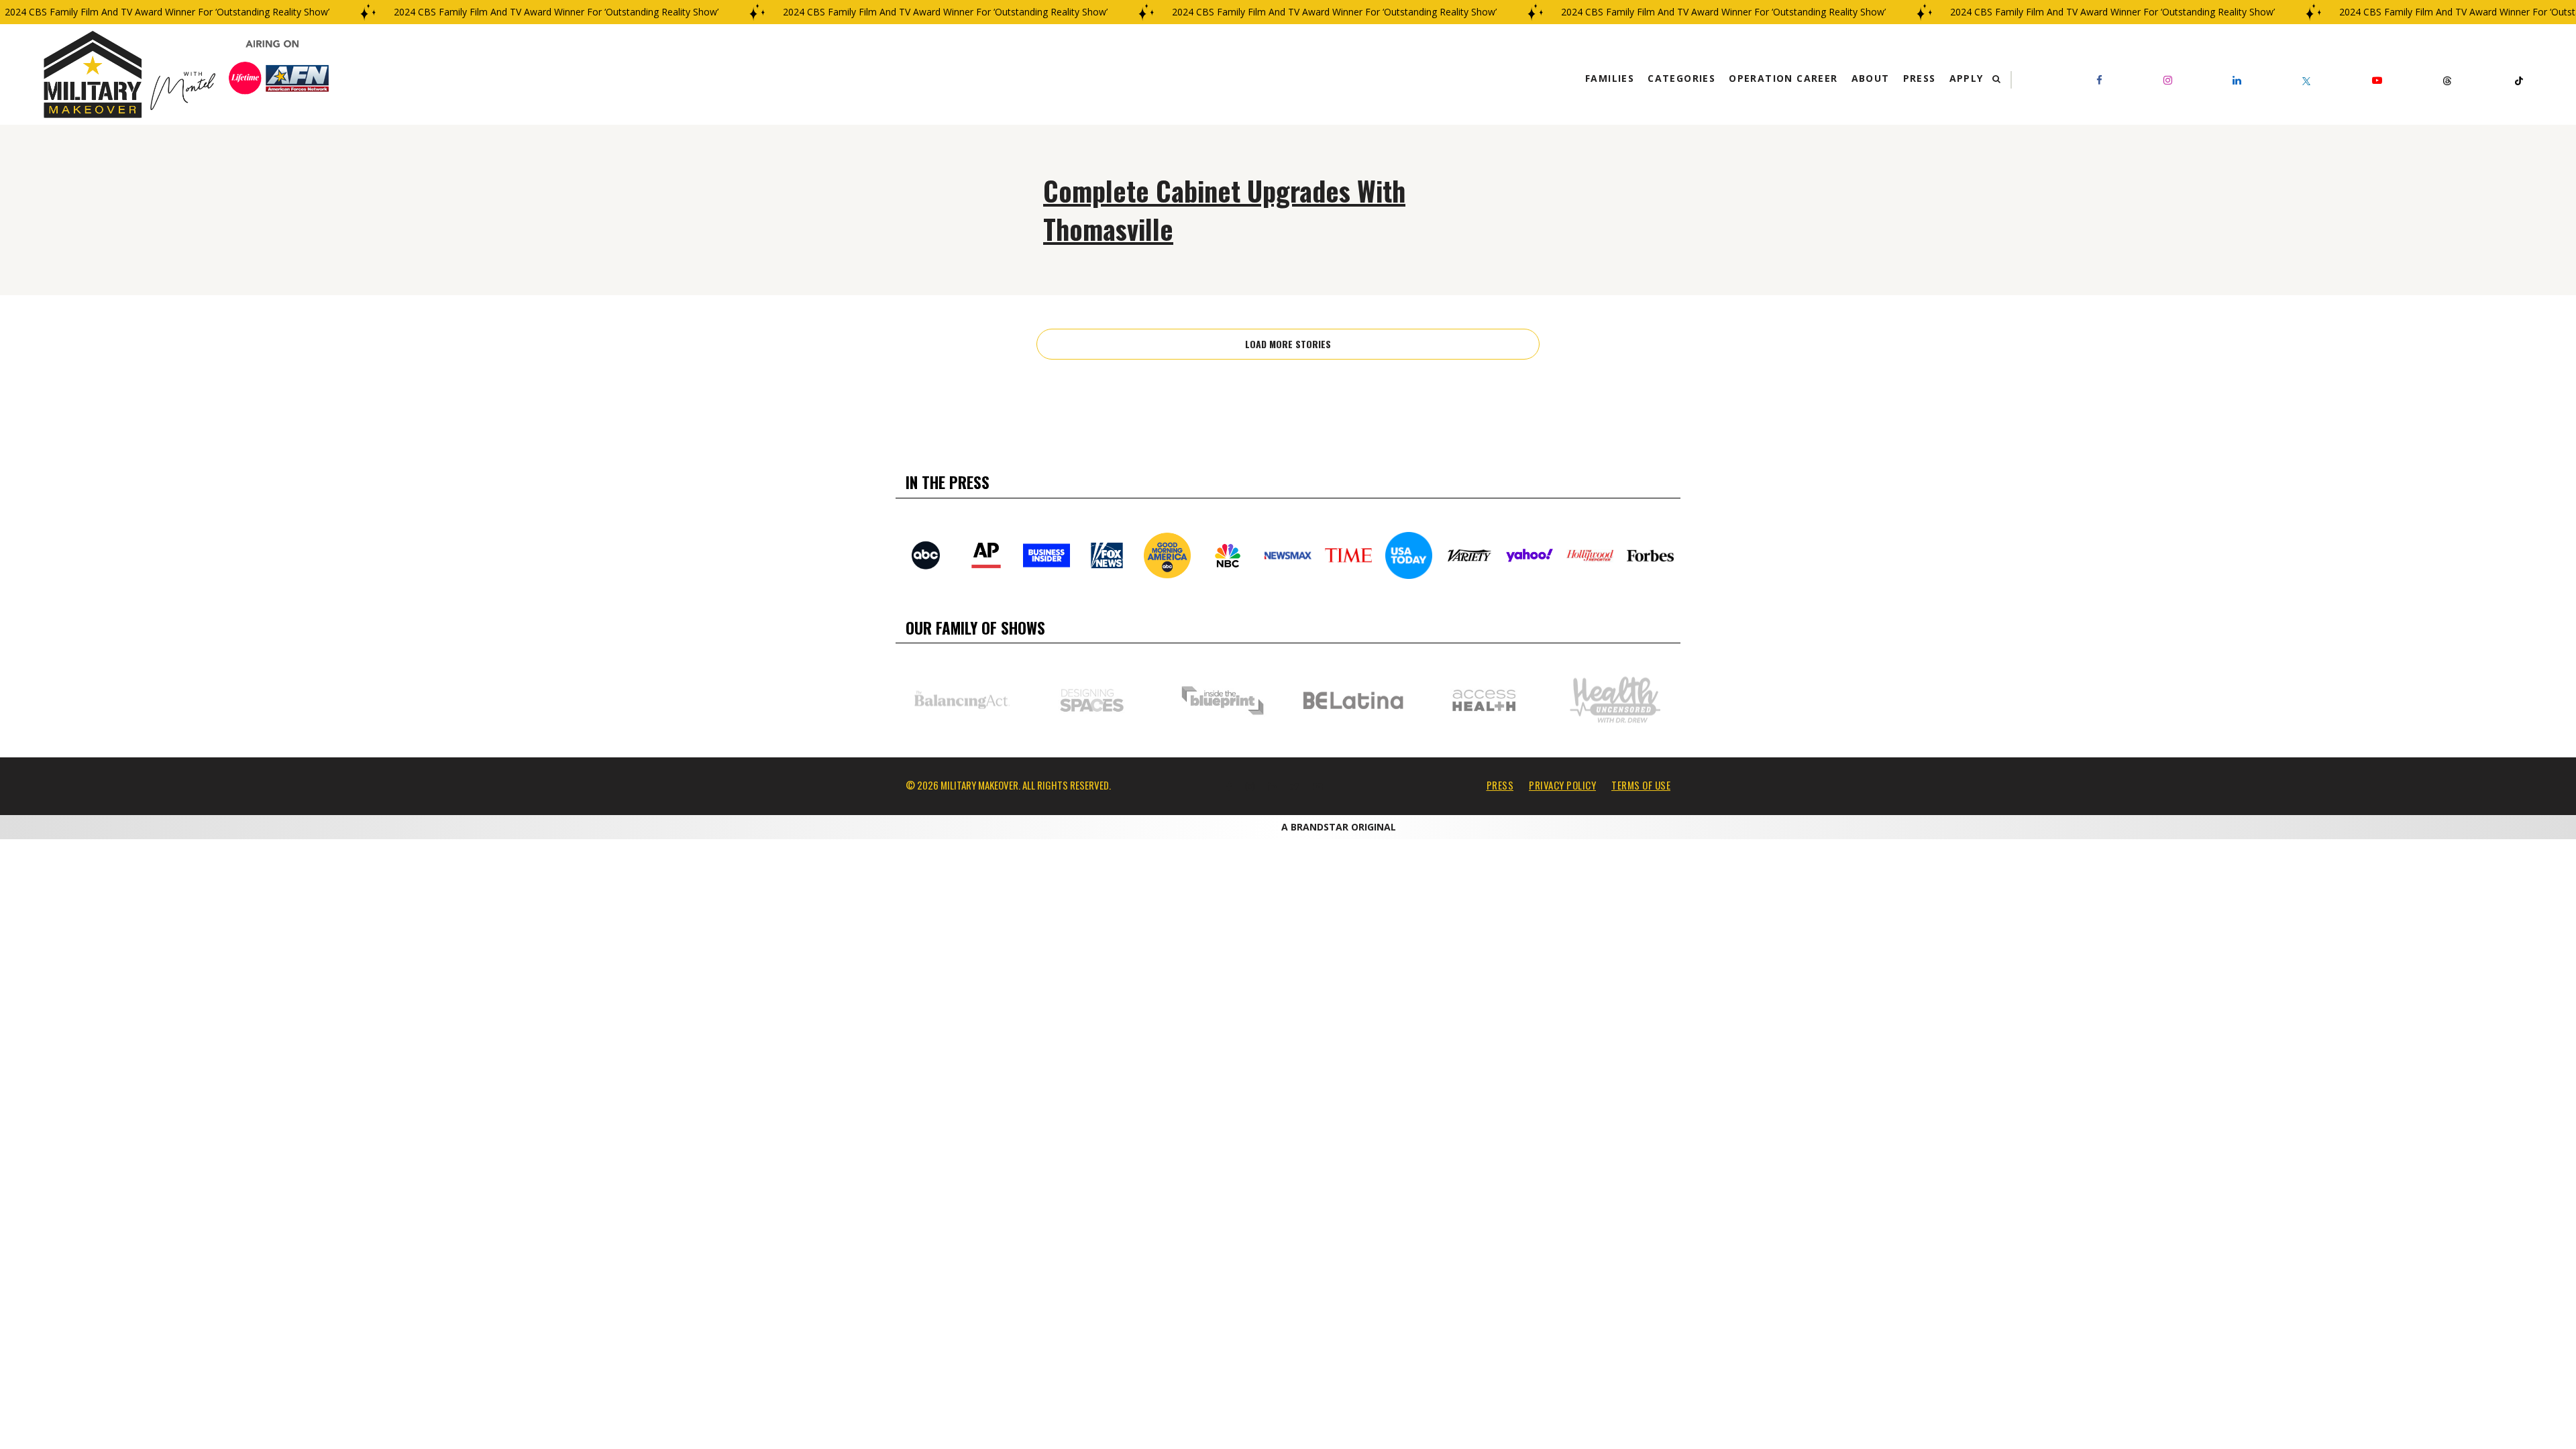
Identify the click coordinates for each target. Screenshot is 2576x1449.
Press (1920, 78)
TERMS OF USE (1641, 785)
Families (1610, 78)
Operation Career (1783, 78)
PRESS (1500, 785)
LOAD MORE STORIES (1288, 344)
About (1871, 78)
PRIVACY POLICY (1562, 785)
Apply (1967, 78)
